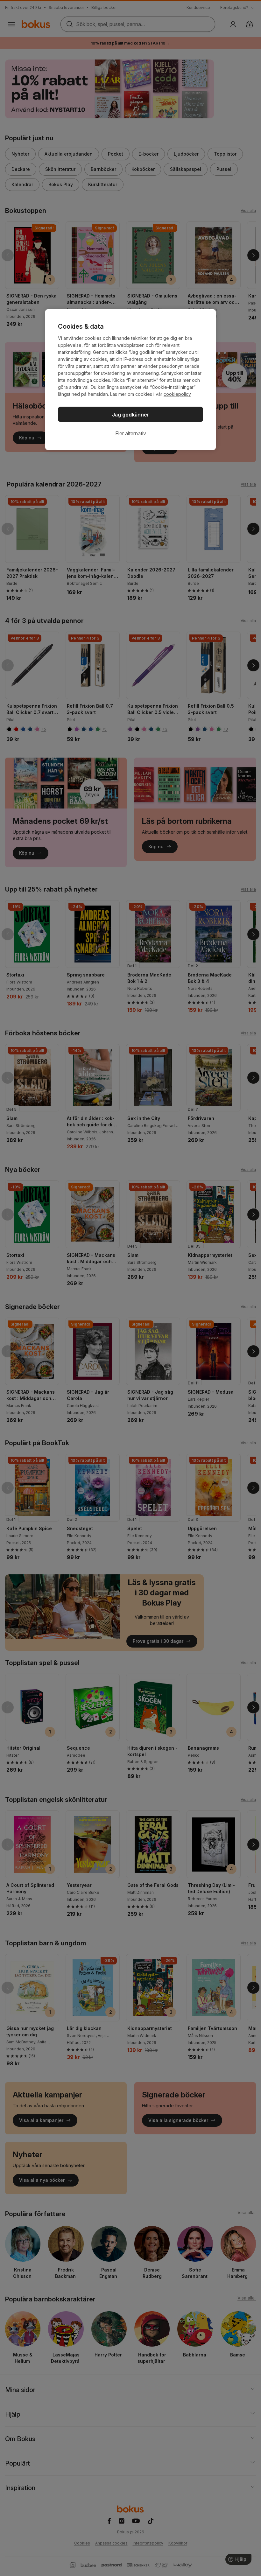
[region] (130, 380)
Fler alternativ (131, 433)
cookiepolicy (177, 394)
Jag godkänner (131, 415)
